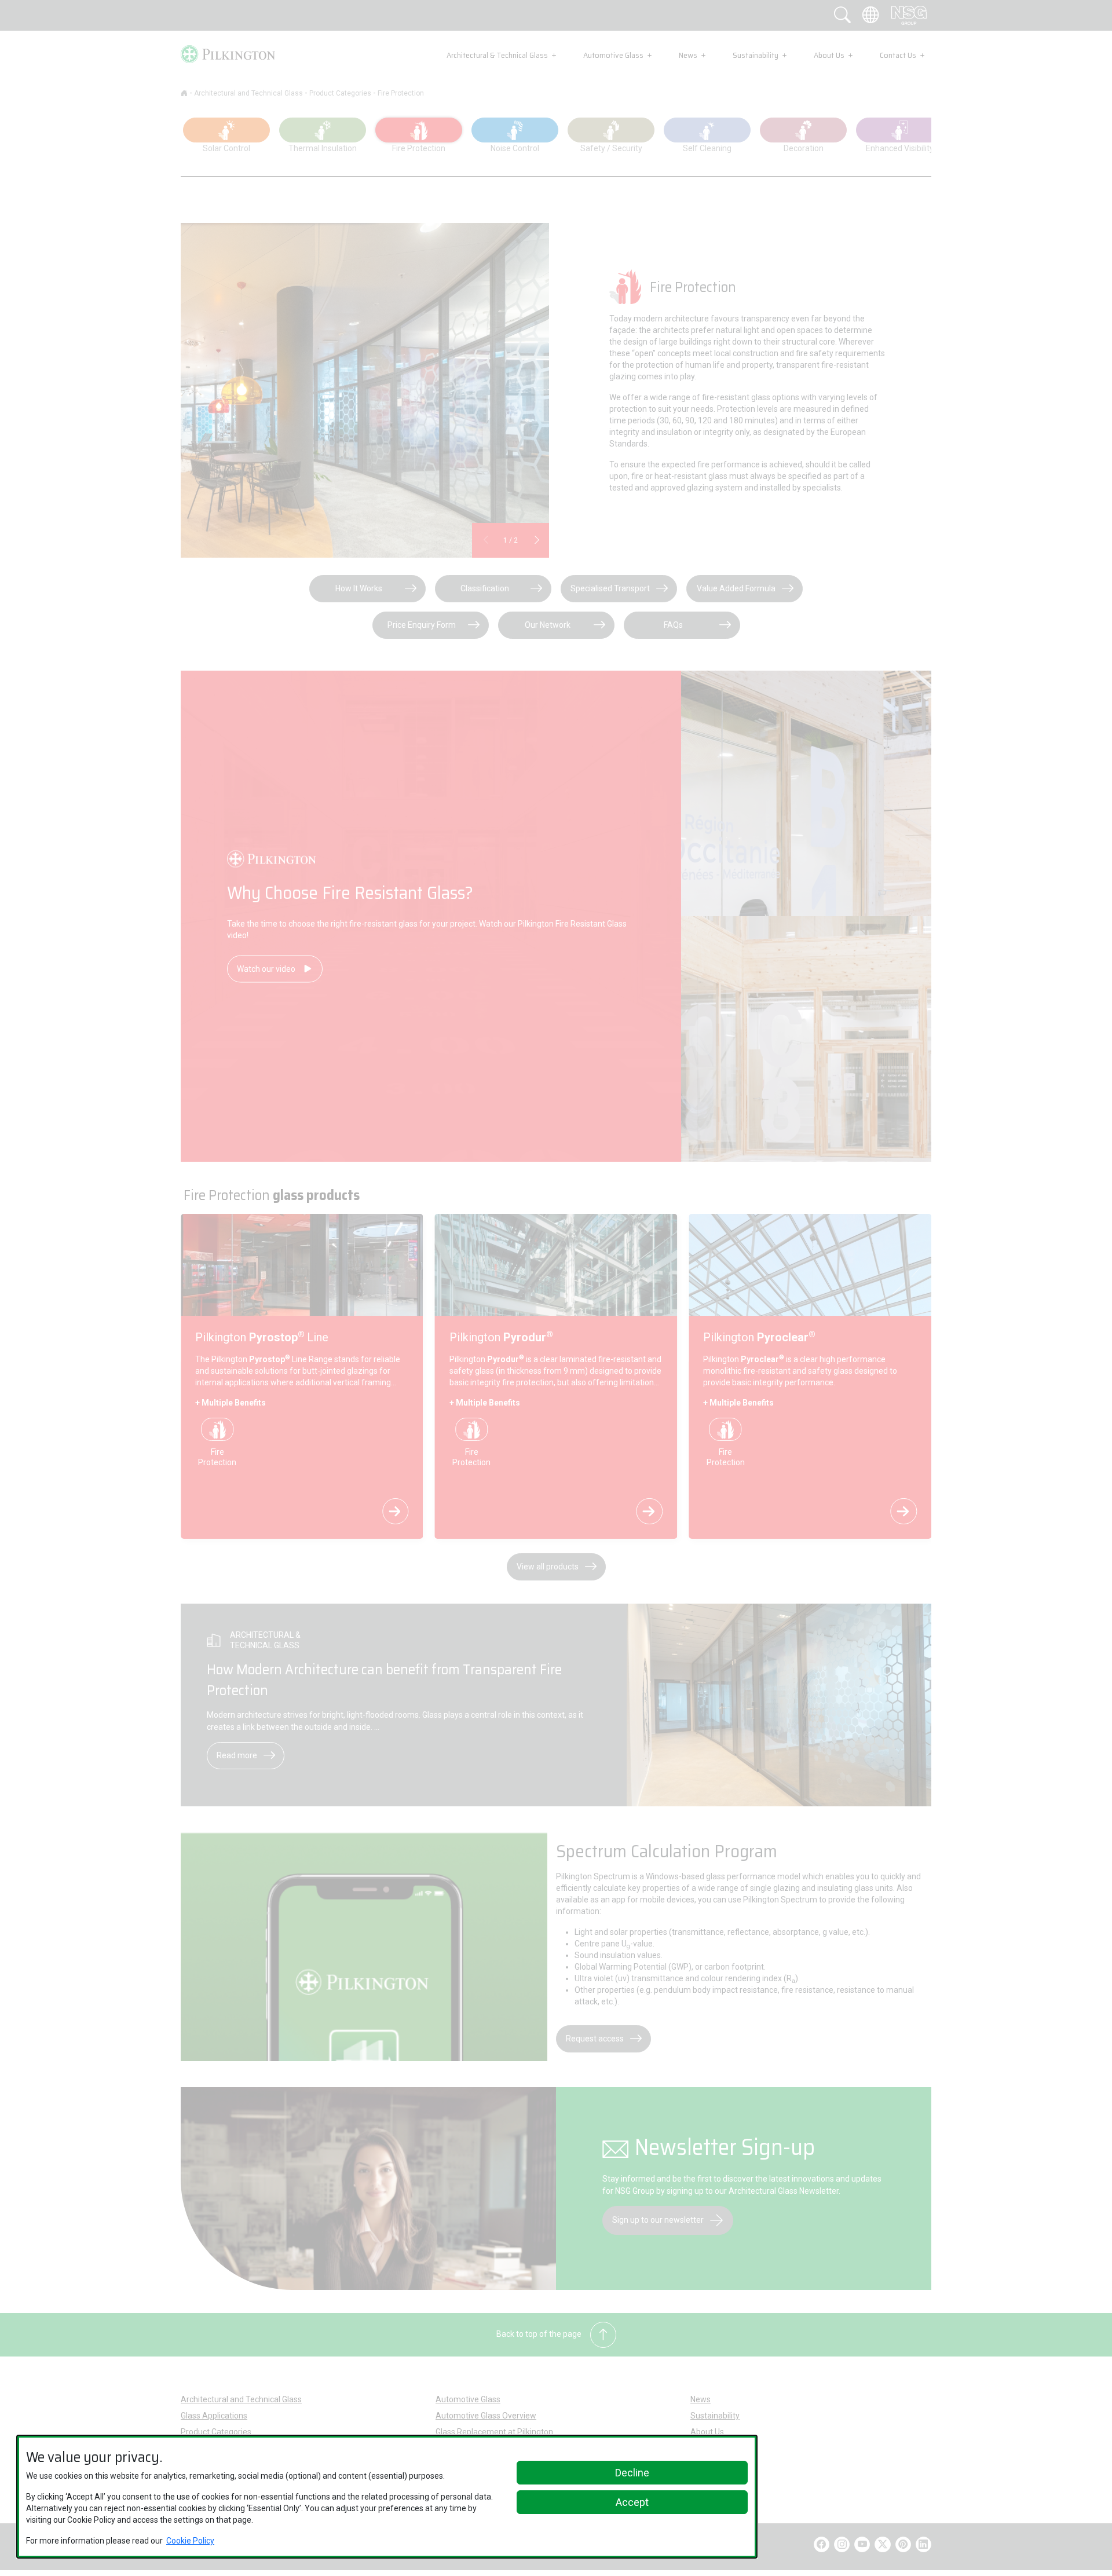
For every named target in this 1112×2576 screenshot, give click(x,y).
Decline (632, 2473)
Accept (632, 2502)
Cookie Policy (190, 2541)
